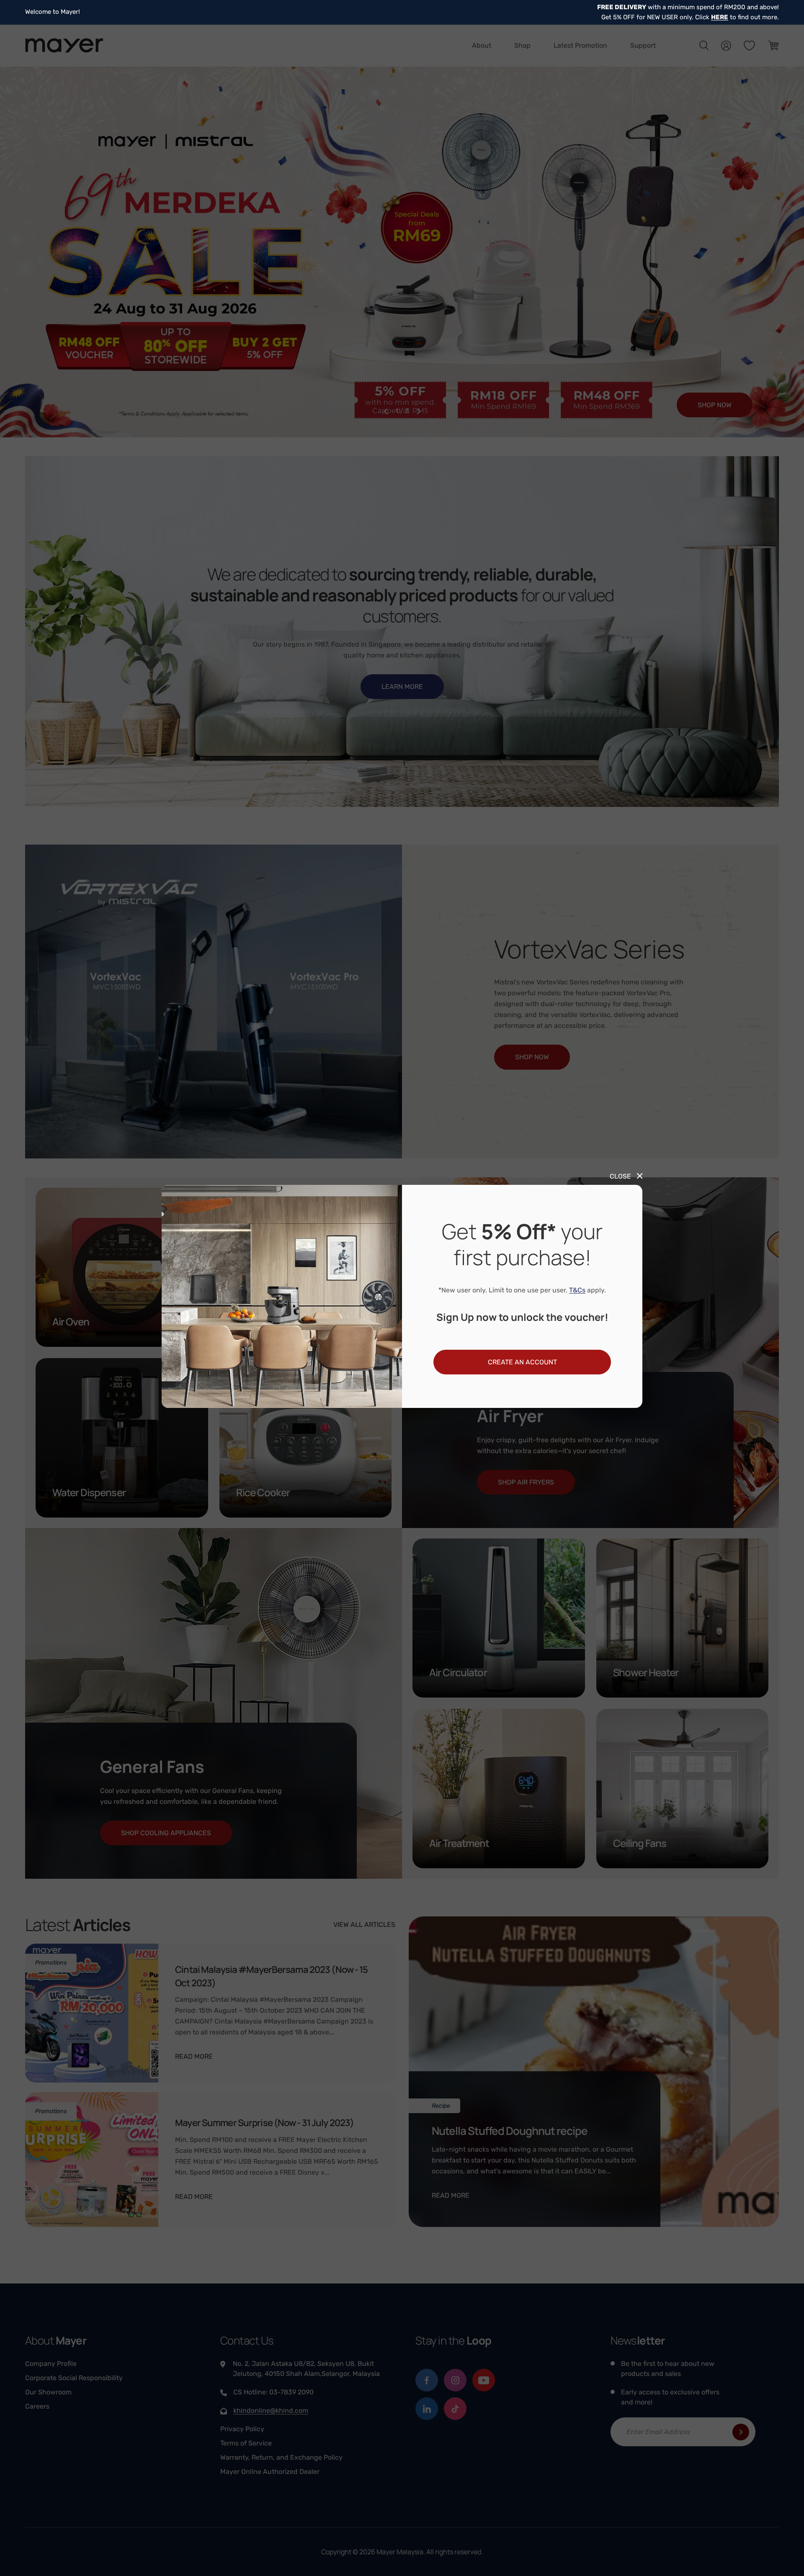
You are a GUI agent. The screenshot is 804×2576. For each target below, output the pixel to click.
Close (620, 1176)
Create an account (522, 1362)
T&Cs (577, 1290)
